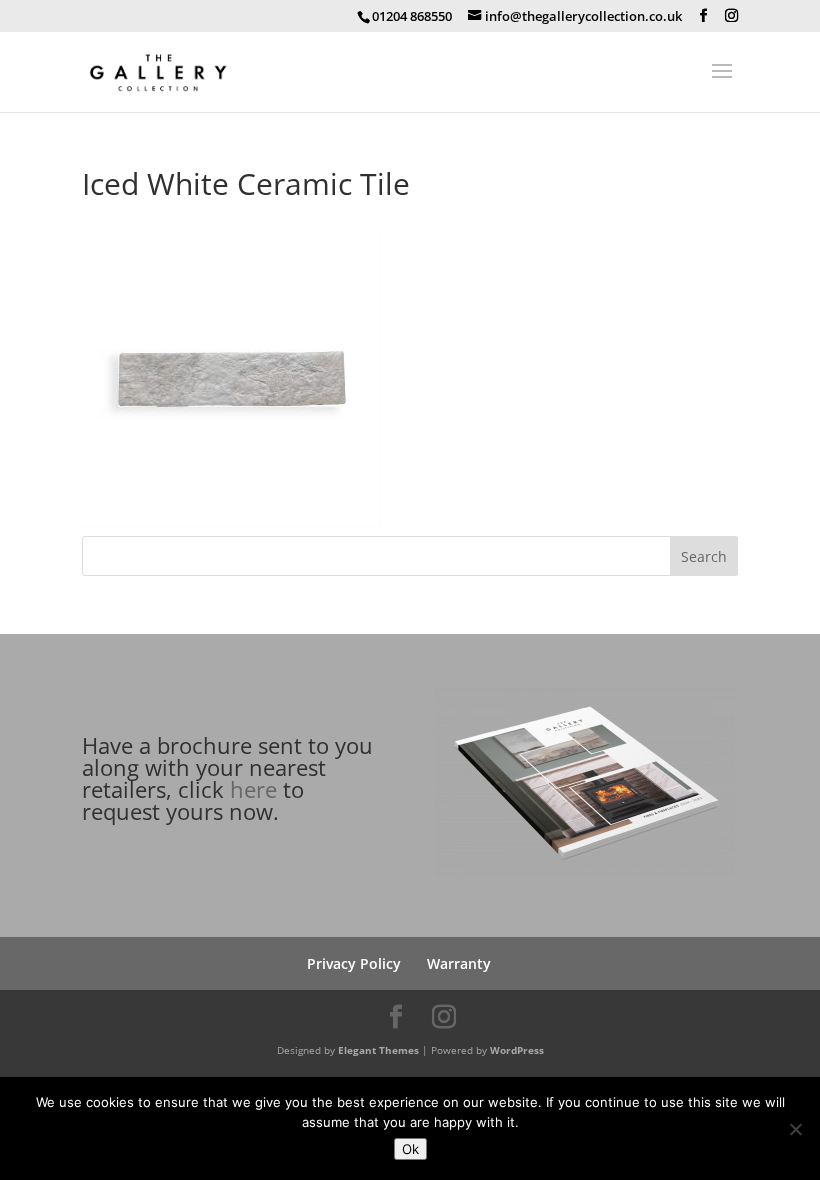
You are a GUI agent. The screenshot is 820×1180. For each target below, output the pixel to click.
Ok (410, 1149)
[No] (795, 1129)
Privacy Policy (354, 963)
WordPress (517, 1050)
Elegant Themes (378, 1050)
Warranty (459, 963)
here (253, 789)
